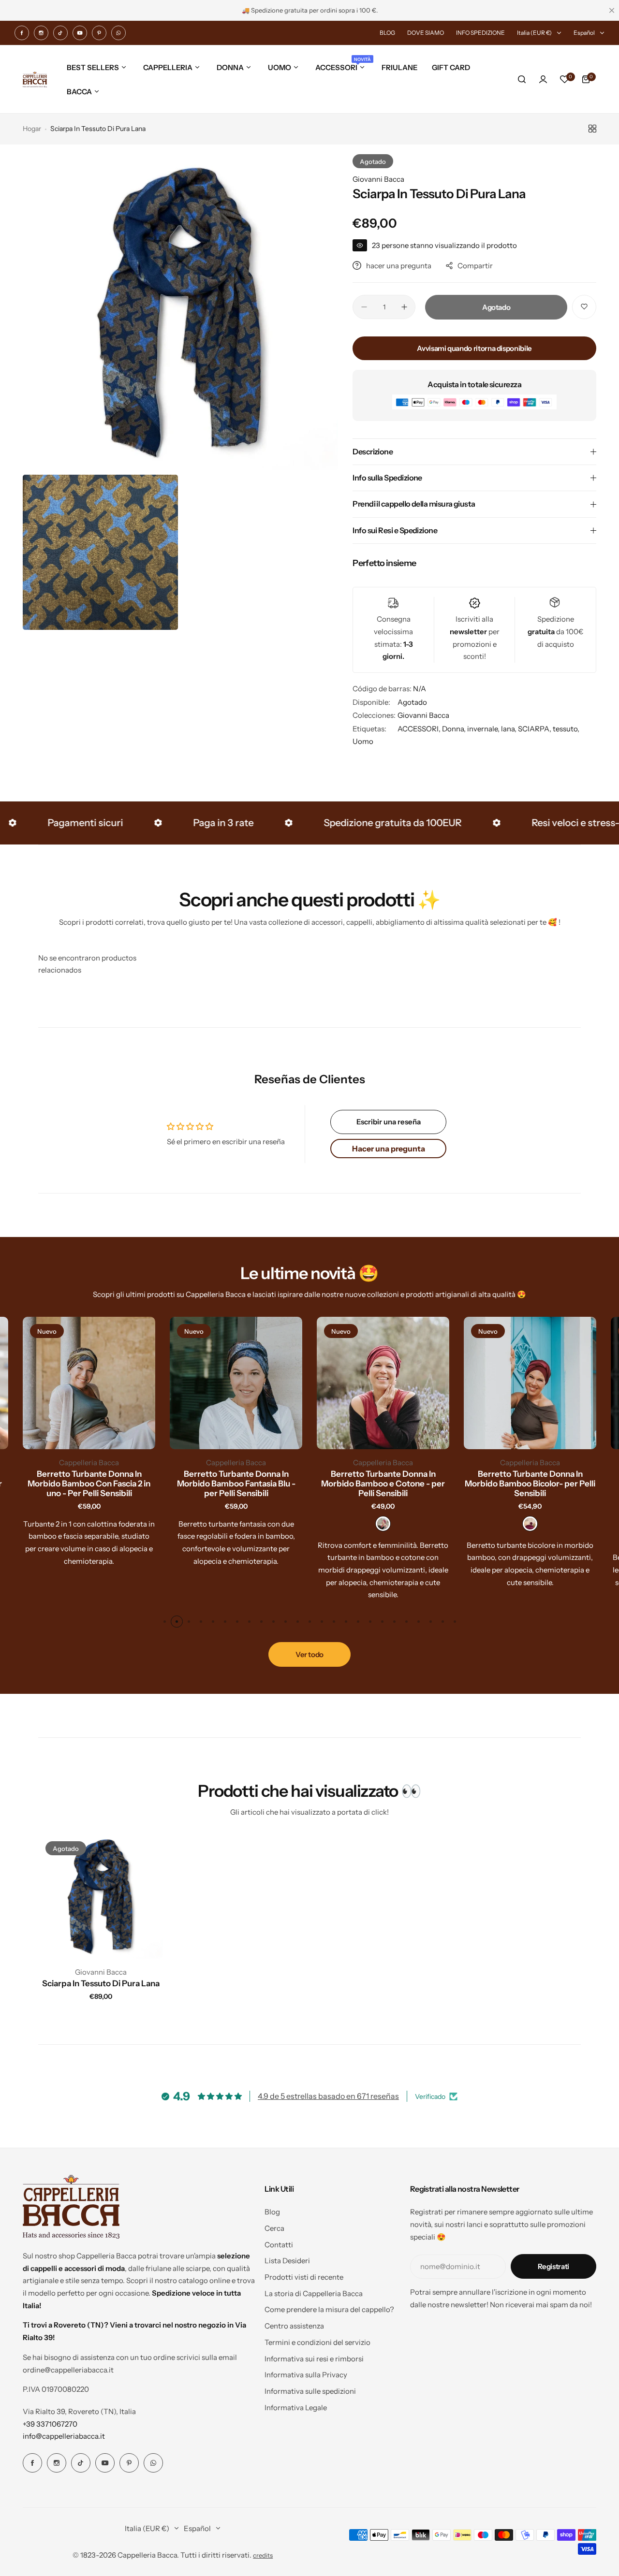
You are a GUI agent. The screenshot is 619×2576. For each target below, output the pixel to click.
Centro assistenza (294, 2326)
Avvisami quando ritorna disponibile (474, 348)
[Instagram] (41, 33)
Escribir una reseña (389, 1122)
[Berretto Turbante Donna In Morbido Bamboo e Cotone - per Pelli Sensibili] (383, 1383)
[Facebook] (22, 33)
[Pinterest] (99, 33)
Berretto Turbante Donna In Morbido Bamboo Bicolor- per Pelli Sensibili (530, 1484)
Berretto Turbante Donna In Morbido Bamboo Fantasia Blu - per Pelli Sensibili (236, 1484)
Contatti (279, 2245)
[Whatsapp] (118, 33)
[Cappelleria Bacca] (35, 80)
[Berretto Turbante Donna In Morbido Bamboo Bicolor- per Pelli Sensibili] (530, 1383)
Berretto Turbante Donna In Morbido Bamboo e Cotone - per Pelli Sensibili (383, 1484)
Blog (272, 2212)
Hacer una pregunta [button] (389, 1149)
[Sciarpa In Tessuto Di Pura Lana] (101, 1896)
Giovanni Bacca (378, 179)
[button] (165, 1622)
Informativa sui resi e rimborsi (314, 2359)
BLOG (387, 33)
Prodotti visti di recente (304, 2277)
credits (263, 2555)
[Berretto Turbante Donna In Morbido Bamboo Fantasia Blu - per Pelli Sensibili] (236, 1383)
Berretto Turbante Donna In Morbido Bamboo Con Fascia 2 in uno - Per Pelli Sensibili (89, 1484)
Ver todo (309, 1654)
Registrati (553, 2266)
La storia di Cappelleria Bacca (314, 2293)
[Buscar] (522, 79)
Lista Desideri (287, 2261)
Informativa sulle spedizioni (310, 2391)
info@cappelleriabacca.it (64, 2436)
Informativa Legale (296, 2408)
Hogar (32, 129)
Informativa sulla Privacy (306, 2375)
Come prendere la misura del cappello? (329, 2309)
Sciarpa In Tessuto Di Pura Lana (101, 1983)
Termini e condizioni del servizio (317, 2342)
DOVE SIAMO (426, 33)
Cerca (274, 2228)
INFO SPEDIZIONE (480, 33)
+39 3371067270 (50, 2424)
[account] (543, 79)
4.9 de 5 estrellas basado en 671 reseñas (328, 2096)
